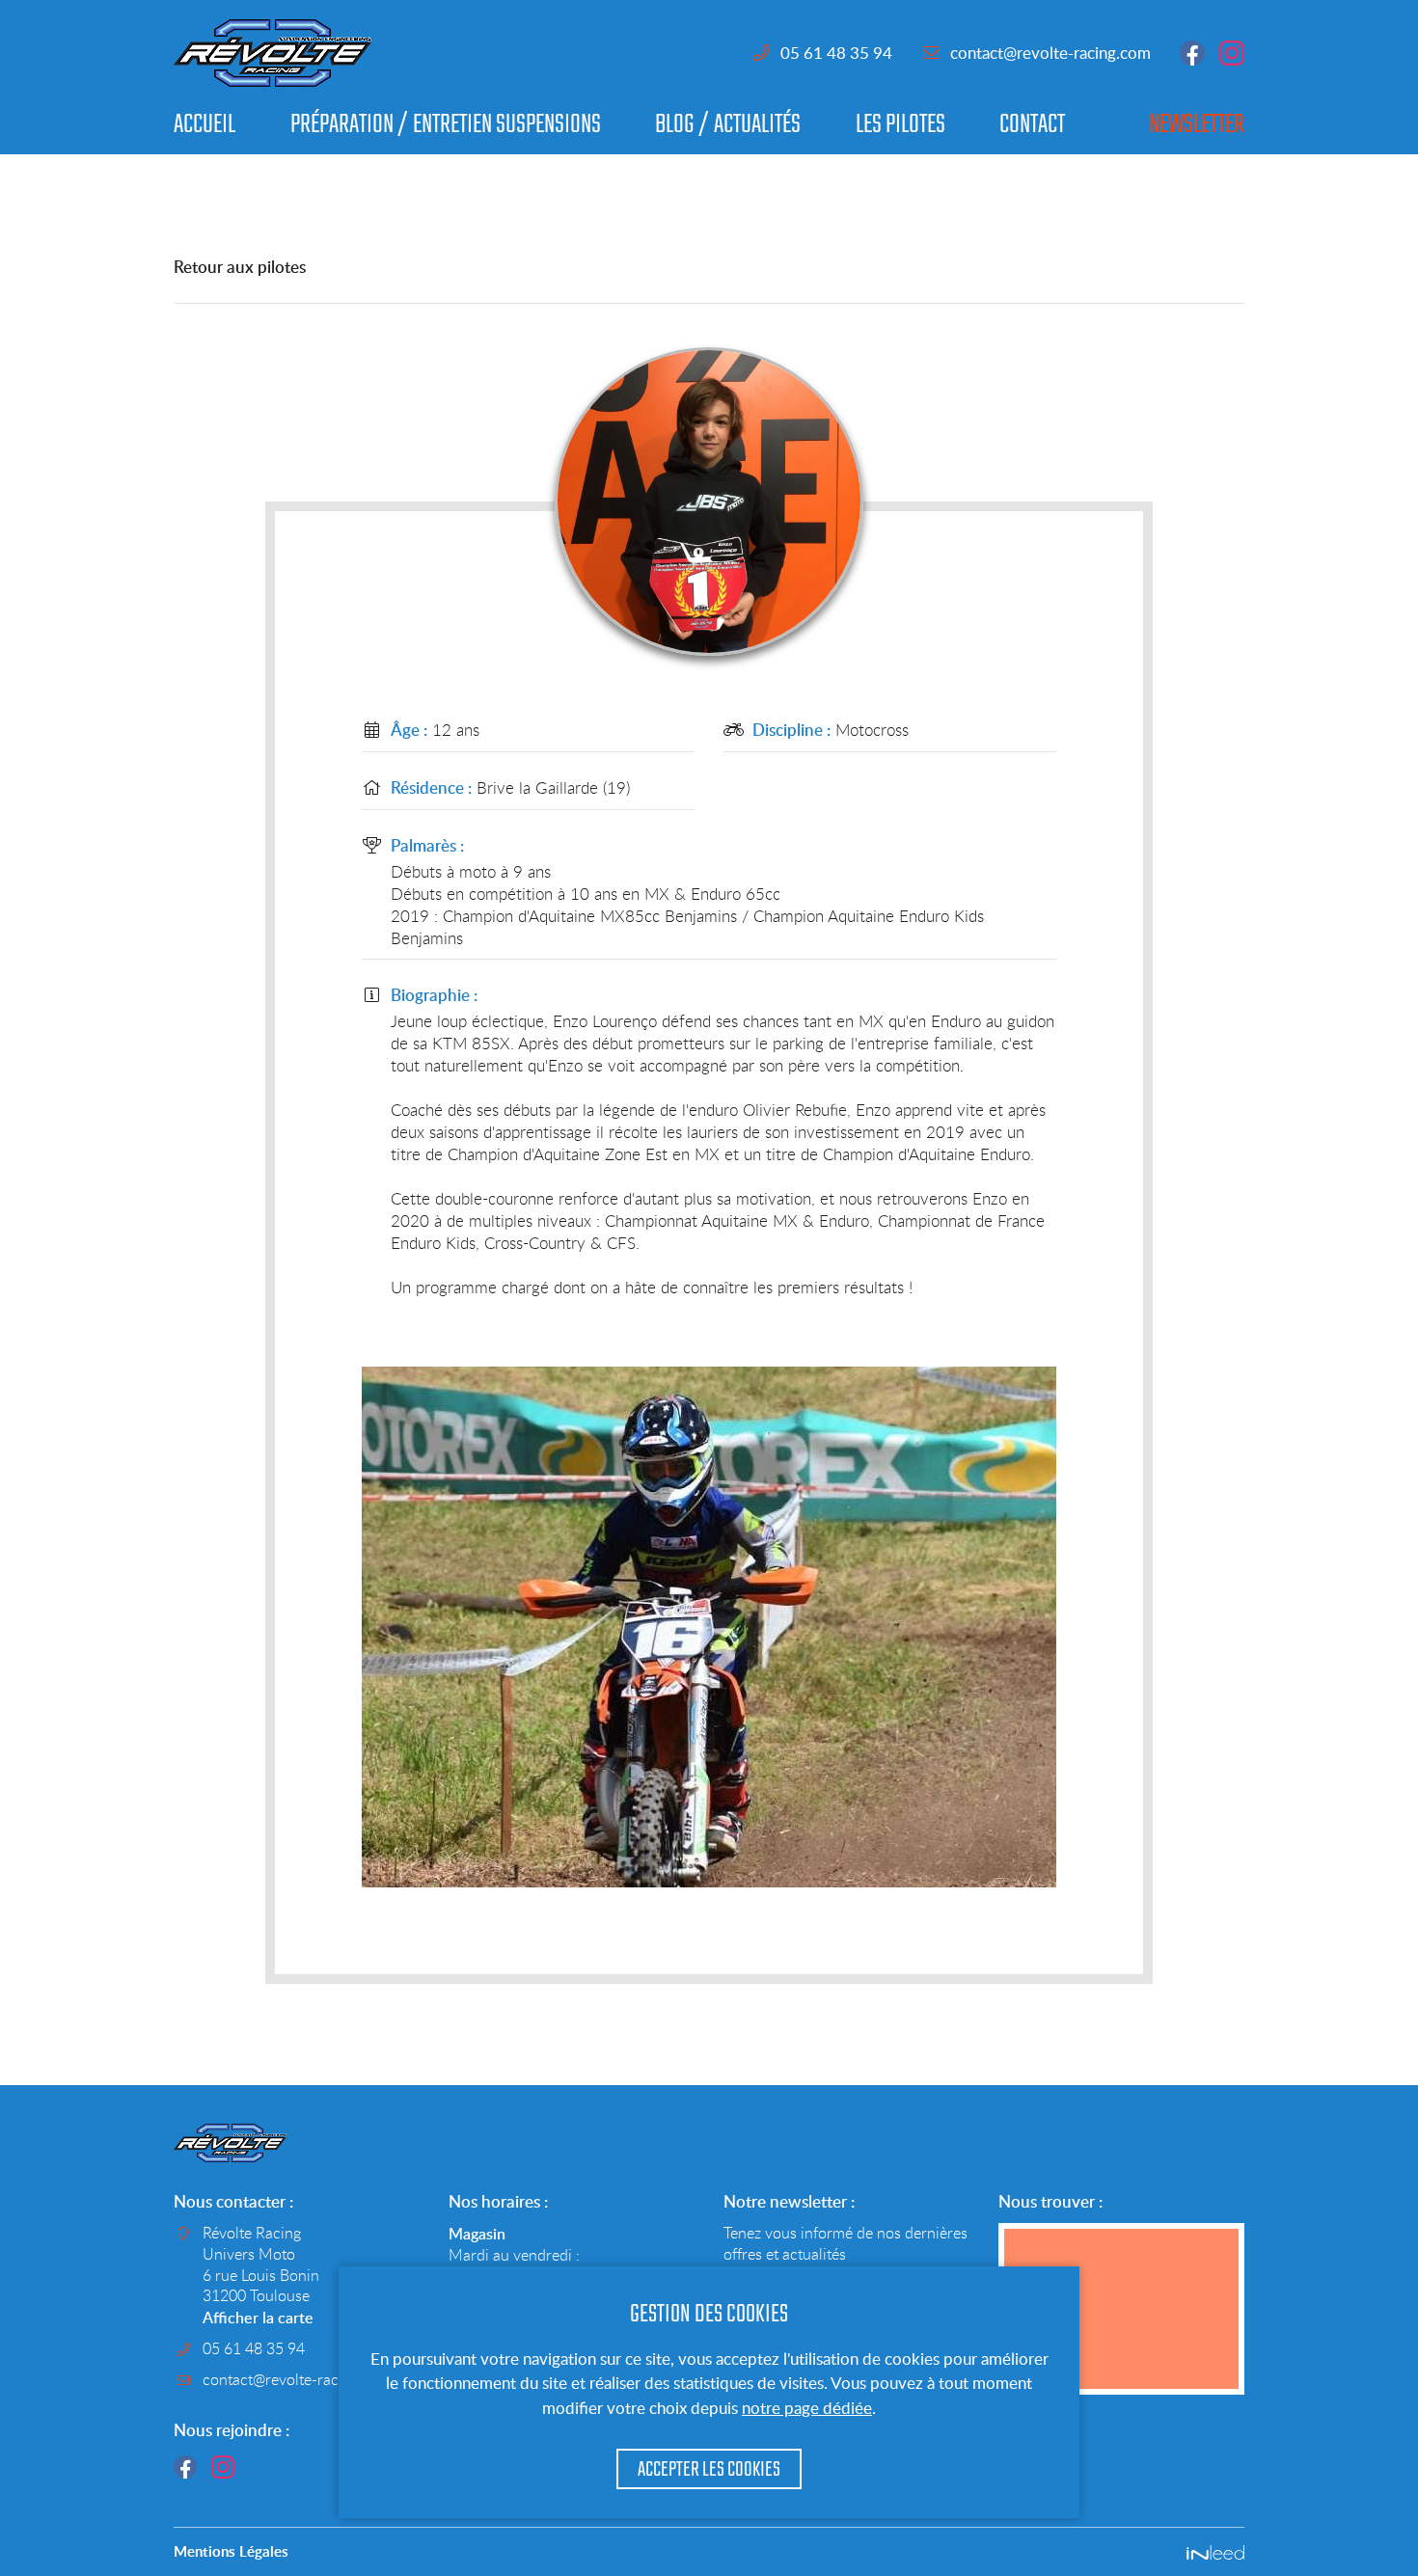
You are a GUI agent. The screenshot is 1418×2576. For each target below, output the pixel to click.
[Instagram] (223, 2467)
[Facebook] (185, 2467)
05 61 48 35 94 (836, 53)
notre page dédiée (807, 2408)
